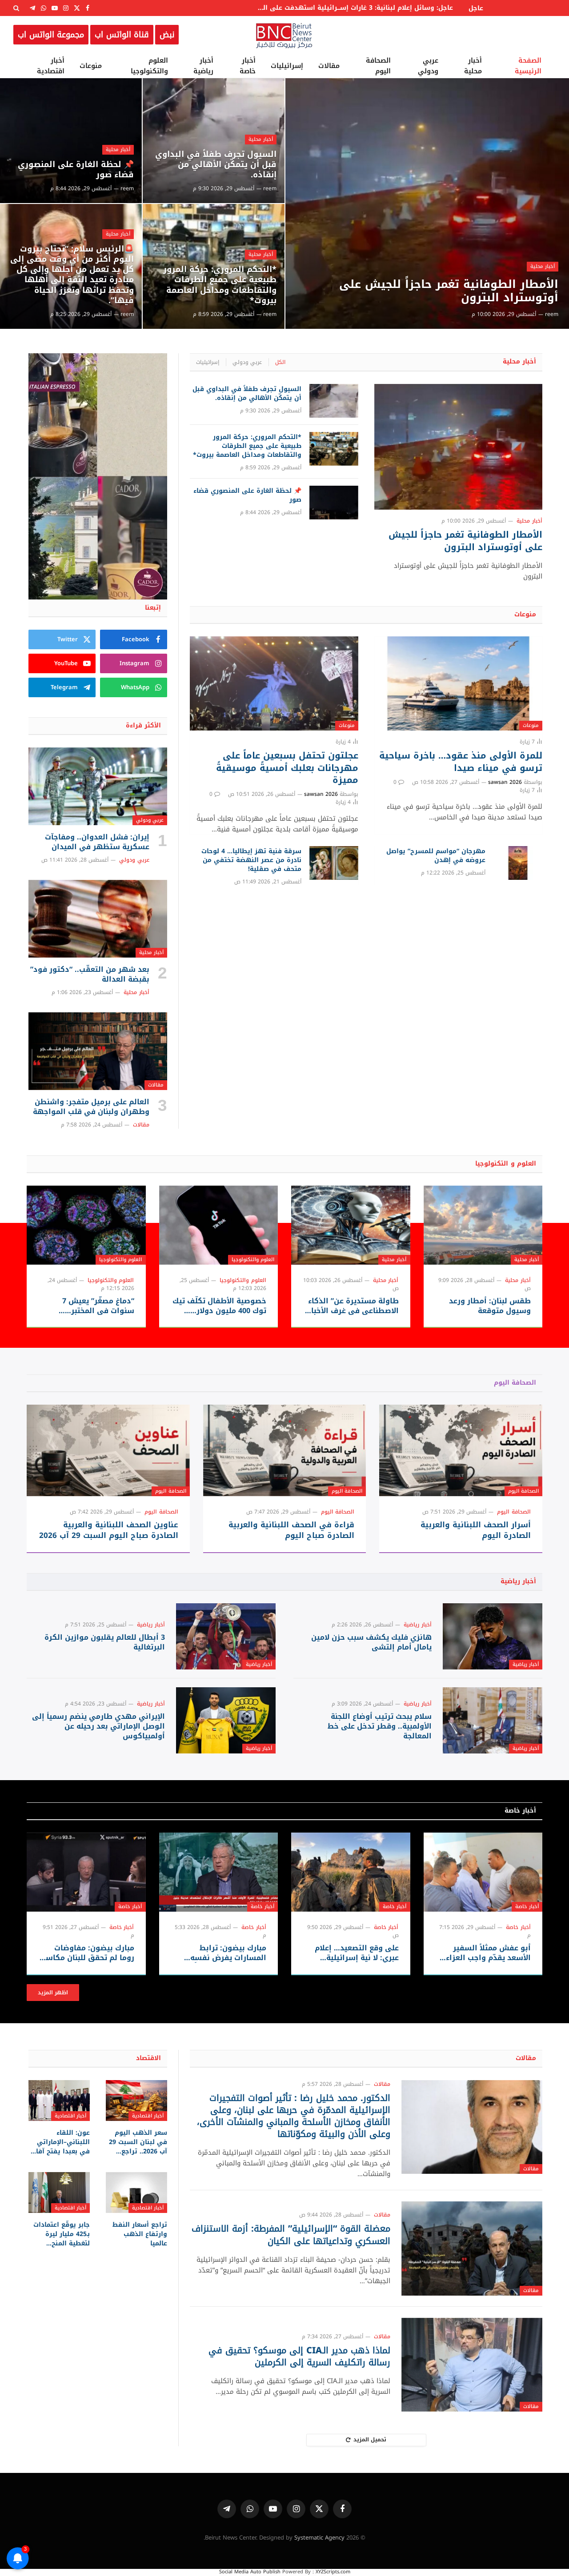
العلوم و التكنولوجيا (506, 1164)
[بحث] (17, 8)
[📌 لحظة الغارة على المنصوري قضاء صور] (71, 141)
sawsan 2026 (505, 782)
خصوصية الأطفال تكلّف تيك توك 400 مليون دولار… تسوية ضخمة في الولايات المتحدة (219, 1306)
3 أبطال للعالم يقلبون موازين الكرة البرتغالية (105, 1642)
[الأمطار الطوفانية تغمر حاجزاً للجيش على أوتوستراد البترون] (427, 204)
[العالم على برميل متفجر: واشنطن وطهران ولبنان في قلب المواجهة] (98, 1051)
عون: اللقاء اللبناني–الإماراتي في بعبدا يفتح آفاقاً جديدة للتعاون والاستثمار (60, 2142)
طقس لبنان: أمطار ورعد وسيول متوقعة (490, 1306)
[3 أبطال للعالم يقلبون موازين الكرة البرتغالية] (226, 1636)
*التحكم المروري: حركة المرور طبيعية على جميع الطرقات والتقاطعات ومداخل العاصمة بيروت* (220, 285)
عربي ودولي (428, 66)
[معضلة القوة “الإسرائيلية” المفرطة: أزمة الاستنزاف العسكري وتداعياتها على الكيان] (472, 2248)
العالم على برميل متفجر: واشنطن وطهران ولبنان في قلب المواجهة (91, 1107)
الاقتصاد (148, 2058)
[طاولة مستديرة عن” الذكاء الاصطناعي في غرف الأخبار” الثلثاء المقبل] (351, 1225)
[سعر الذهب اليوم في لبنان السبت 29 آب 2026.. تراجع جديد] (136, 2101)
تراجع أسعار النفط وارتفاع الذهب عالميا (140, 2234)
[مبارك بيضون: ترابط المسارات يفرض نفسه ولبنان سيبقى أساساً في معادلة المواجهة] (219, 1872)
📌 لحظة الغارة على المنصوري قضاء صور (76, 170)
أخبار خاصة (248, 66)
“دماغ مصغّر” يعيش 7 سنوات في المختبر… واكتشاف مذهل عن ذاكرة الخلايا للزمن (90, 1306)
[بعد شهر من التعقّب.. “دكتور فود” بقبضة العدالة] (98, 919)
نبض (167, 35)
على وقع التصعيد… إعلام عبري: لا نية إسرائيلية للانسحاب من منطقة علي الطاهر (356, 1953)
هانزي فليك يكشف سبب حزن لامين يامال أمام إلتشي (371, 1642)
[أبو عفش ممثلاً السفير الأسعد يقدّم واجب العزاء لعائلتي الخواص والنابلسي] (483, 1872)
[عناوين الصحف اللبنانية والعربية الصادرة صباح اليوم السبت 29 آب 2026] (108, 1450)
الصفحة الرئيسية (528, 66)
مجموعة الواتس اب (51, 35)
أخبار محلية (473, 66)
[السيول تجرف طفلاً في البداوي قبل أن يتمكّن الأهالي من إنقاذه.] (214, 141)
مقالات (329, 66)
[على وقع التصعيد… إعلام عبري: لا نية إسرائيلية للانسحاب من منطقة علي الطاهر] (351, 1872)
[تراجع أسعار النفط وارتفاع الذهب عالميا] (136, 2193)
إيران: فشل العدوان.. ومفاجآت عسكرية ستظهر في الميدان (97, 842)
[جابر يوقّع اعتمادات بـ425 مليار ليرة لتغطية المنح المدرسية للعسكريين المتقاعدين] (59, 2193)
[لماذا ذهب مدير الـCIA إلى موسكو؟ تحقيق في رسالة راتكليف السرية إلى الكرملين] (472, 2365)
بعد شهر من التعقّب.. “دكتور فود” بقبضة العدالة (90, 974)
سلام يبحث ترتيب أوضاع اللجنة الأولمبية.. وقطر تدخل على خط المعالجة (380, 1726)
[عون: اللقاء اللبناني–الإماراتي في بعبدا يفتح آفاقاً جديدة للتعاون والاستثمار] (59, 2101)
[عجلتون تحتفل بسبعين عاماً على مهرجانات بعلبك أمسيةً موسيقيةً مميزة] (274, 684)
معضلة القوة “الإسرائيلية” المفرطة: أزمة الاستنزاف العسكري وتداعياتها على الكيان (291, 2235)
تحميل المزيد (370, 2440)
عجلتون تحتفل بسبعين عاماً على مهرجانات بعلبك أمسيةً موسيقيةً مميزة (287, 768)
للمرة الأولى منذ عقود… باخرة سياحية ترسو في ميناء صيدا (461, 762)
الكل (280, 362)
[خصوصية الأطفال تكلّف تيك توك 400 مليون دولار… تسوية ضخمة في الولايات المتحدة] (219, 1225)
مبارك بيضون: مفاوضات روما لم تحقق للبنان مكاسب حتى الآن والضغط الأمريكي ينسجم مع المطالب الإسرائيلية (87, 1953)
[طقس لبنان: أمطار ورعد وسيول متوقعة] (483, 1225)
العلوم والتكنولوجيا (149, 66)
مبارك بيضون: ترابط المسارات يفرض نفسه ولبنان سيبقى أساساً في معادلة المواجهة (223, 1953)
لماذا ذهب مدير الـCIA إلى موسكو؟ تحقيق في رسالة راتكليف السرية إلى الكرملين (299, 2356)
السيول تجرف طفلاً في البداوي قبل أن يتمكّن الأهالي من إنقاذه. (216, 165)
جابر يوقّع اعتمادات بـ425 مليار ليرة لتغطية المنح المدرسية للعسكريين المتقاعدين (62, 2234)
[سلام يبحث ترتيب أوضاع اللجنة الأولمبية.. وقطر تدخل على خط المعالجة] (493, 1720)
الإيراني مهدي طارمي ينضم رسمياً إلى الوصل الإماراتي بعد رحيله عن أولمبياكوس (98, 1726)
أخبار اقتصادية (51, 66)
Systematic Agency (319, 2538)
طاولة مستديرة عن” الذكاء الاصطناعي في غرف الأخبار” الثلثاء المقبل (352, 1306)
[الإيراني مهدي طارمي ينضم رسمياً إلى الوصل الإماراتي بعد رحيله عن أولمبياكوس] (226, 1720)
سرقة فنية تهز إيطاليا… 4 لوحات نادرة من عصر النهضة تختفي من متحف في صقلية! (251, 860)
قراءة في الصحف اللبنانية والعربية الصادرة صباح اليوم (291, 1530)
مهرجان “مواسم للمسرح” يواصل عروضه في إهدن (436, 856)
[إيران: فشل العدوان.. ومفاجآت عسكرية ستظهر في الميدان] (98, 787)
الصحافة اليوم (378, 66)
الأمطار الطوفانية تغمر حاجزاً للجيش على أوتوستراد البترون (449, 291)
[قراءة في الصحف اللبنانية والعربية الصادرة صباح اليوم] (285, 1450)
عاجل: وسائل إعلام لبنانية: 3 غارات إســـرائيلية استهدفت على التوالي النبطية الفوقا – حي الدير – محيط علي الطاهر (353, 8)
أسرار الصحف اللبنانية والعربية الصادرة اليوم (476, 1530)
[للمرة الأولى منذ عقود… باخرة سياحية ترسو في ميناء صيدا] (458, 684)
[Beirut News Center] (284, 35)
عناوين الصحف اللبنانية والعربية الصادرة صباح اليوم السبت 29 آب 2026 (109, 1530)
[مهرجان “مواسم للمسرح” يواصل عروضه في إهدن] (518, 863)
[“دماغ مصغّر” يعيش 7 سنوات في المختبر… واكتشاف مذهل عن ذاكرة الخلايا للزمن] (86, 1225)
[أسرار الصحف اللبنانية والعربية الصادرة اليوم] (461, 1450)
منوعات (91, 66)
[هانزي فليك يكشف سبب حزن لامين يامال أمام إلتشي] (493, 1636)
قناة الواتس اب (122, 35)
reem (552, 314)
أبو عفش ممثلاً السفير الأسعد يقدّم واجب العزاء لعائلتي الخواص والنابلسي (485, 1953)
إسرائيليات (287, 66)
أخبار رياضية (203, 66)
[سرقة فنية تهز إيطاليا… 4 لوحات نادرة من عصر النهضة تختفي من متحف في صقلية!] (334, 863)
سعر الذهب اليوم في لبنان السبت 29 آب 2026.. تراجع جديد (138, 2142)
